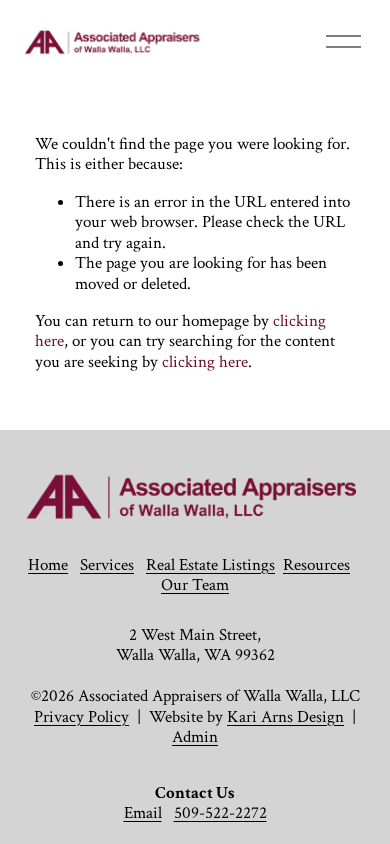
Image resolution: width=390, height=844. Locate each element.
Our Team (195, 585)
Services (107, 565)
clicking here (205, 362)
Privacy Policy (81, 717)
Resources (316, 565)
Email (143, 813)
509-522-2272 (220, 813)
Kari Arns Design (285, 717)
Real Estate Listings (210, 565)
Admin (195, 737)
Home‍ (48, 565)
